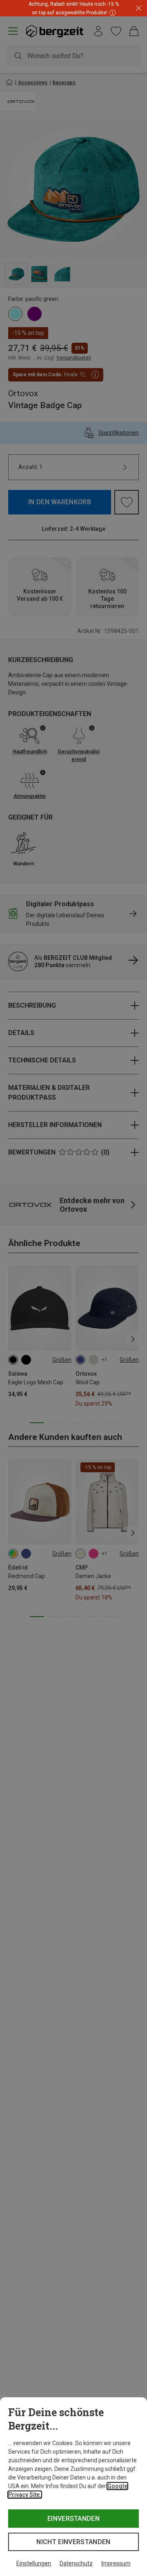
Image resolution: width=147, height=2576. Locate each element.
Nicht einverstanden (73, 2542)
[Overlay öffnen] (111, 12)
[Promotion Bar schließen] (139, 8)
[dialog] (73, 2487)
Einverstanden (73, 2519)
